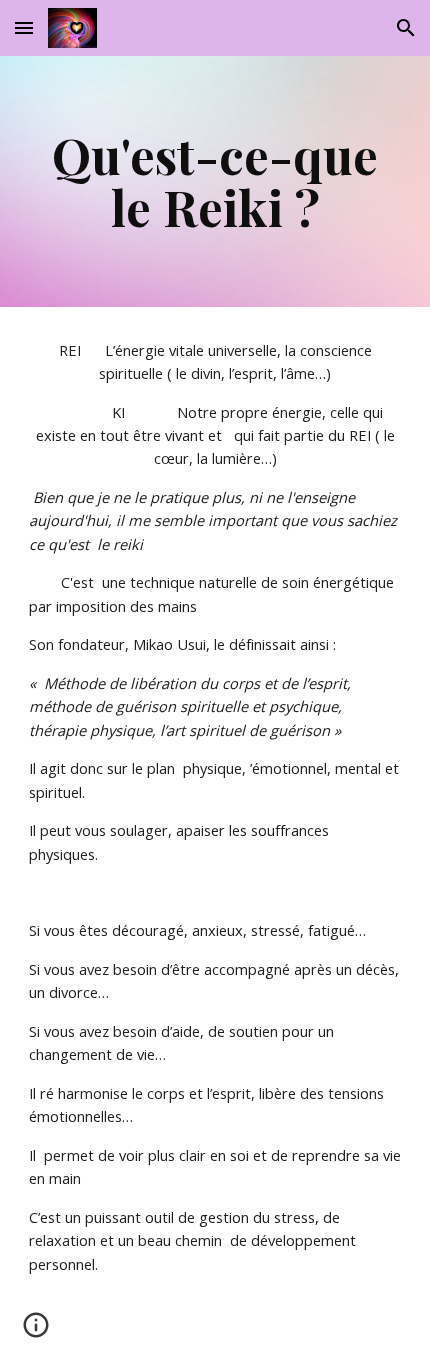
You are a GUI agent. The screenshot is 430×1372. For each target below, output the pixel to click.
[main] (215, 181)
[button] (24, 27)
